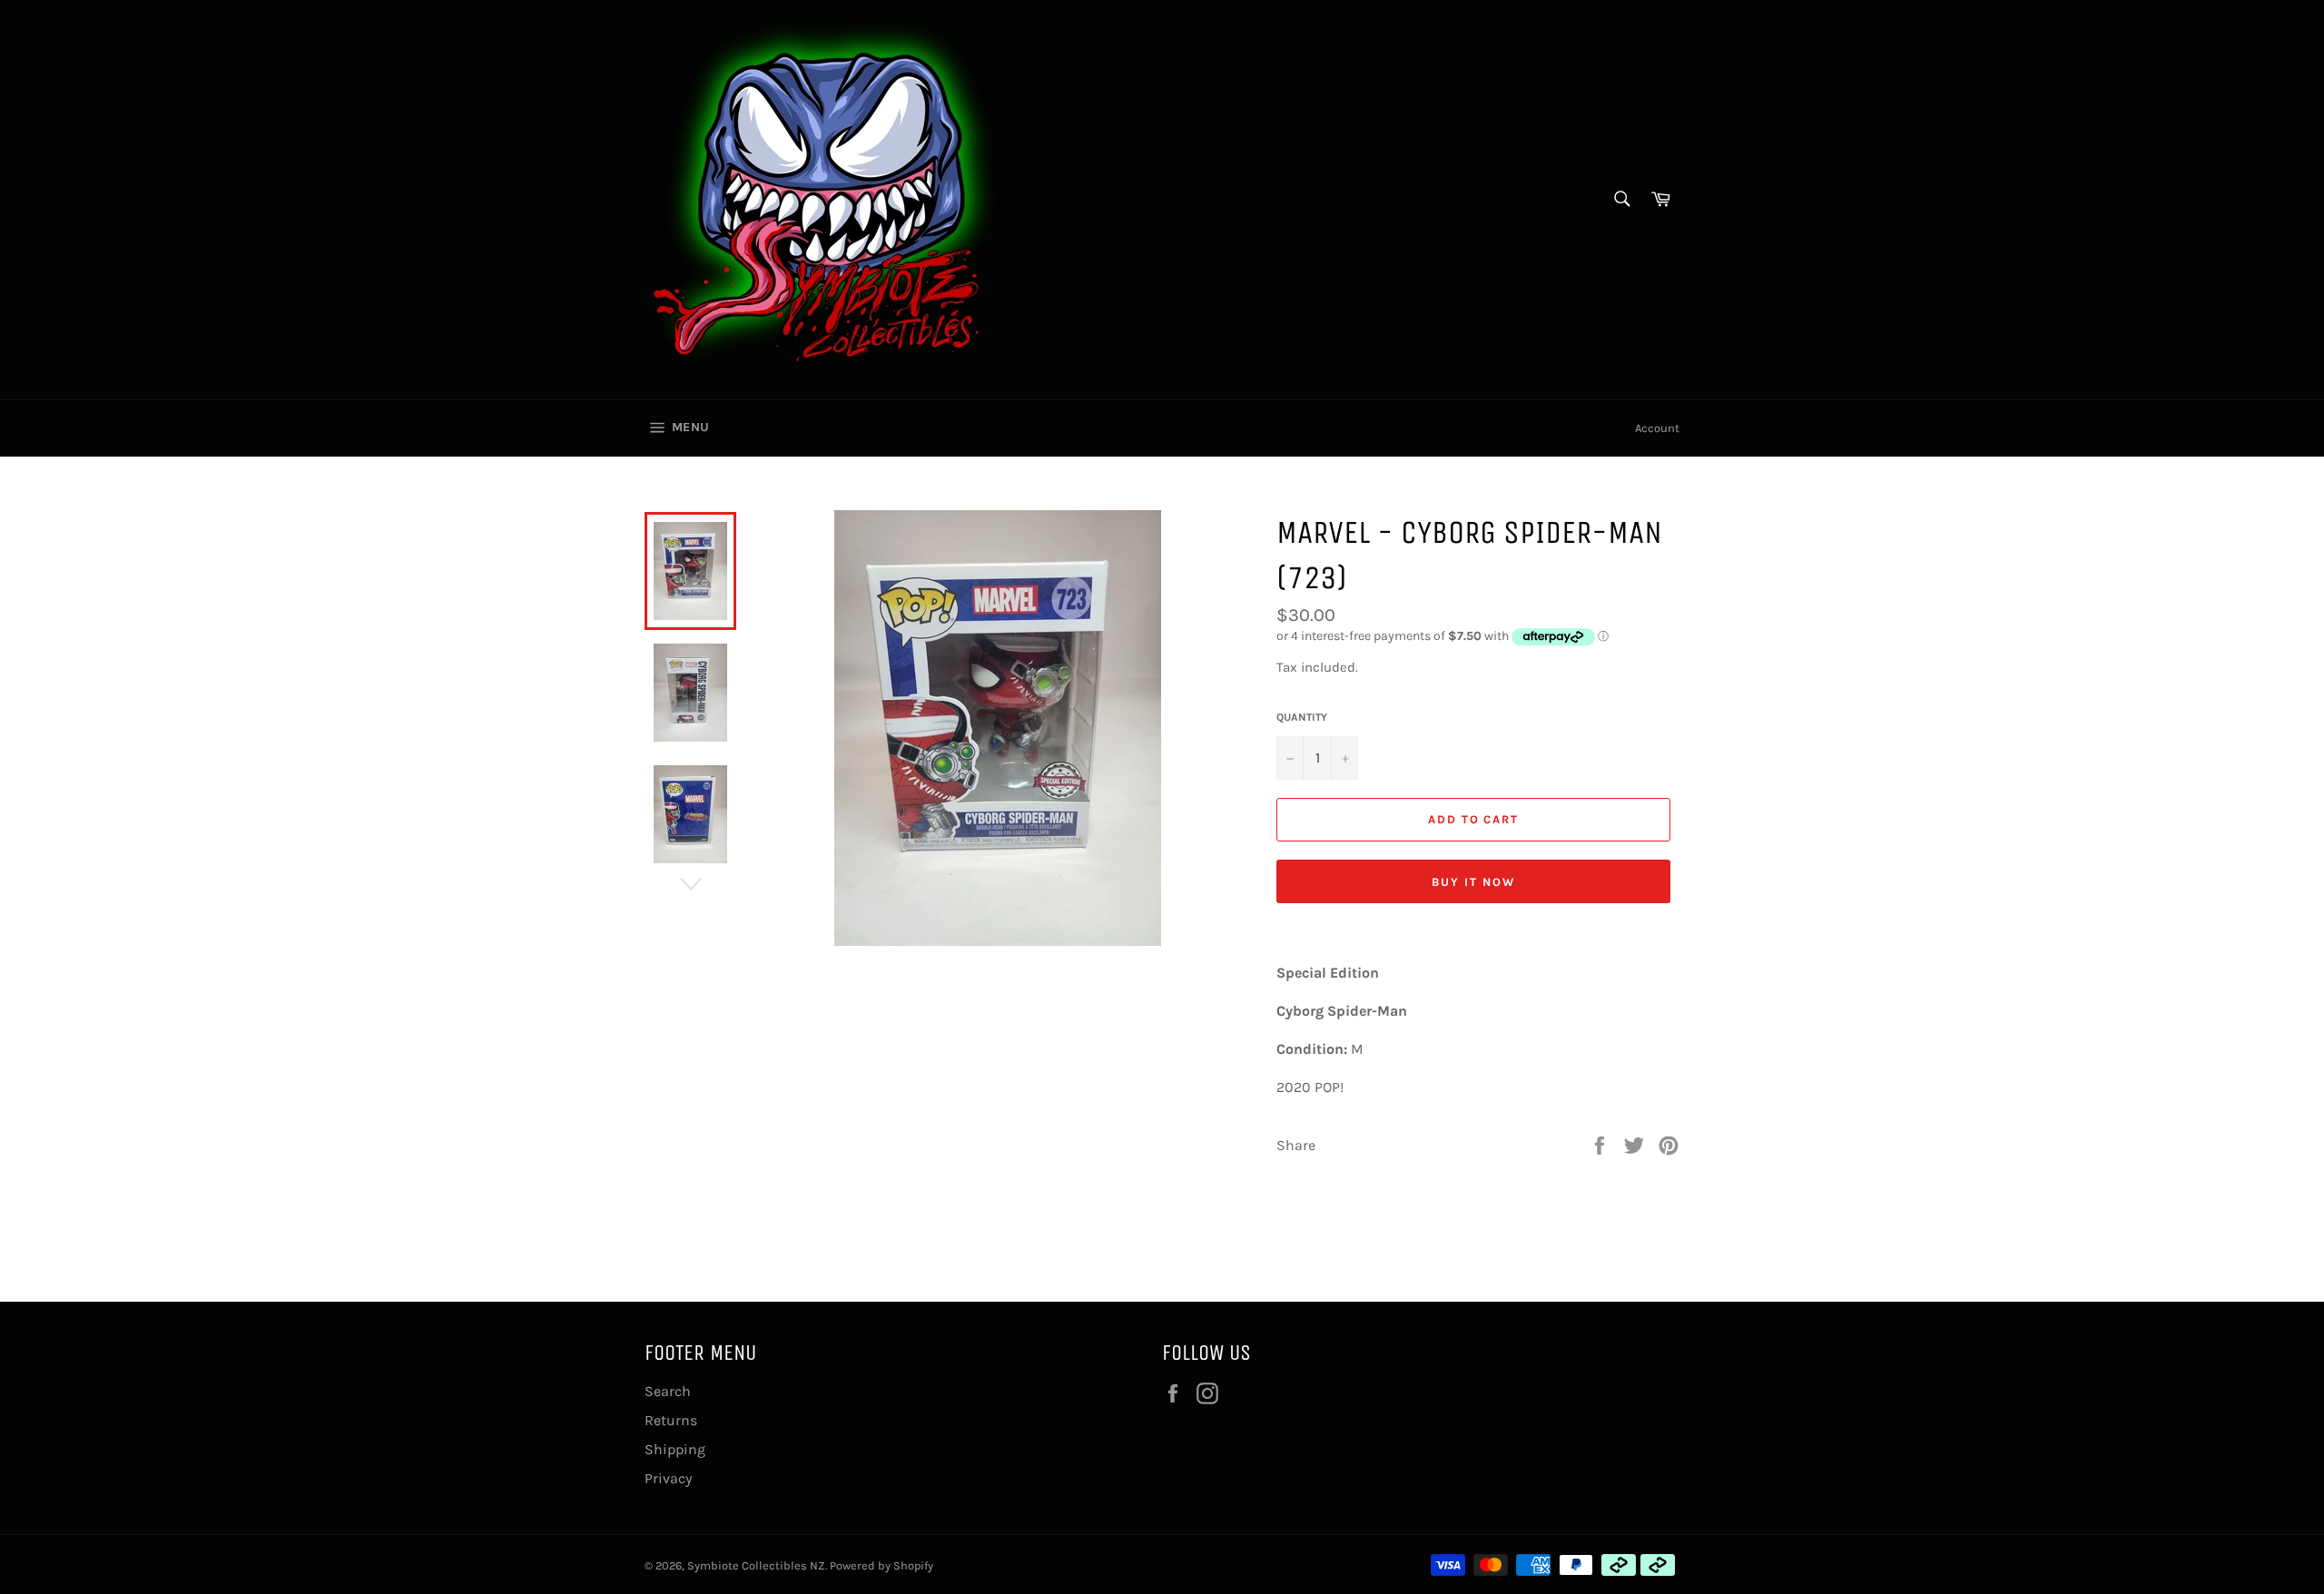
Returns (671, 1420)
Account (1657, 428)
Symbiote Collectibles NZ (756, 1565)
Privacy (668, 1478)
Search (668, 1391)
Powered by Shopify (881, 1565)
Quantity (1302, 717)
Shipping (675, 1449)
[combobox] (1621, 200)
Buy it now (1473, 882)
